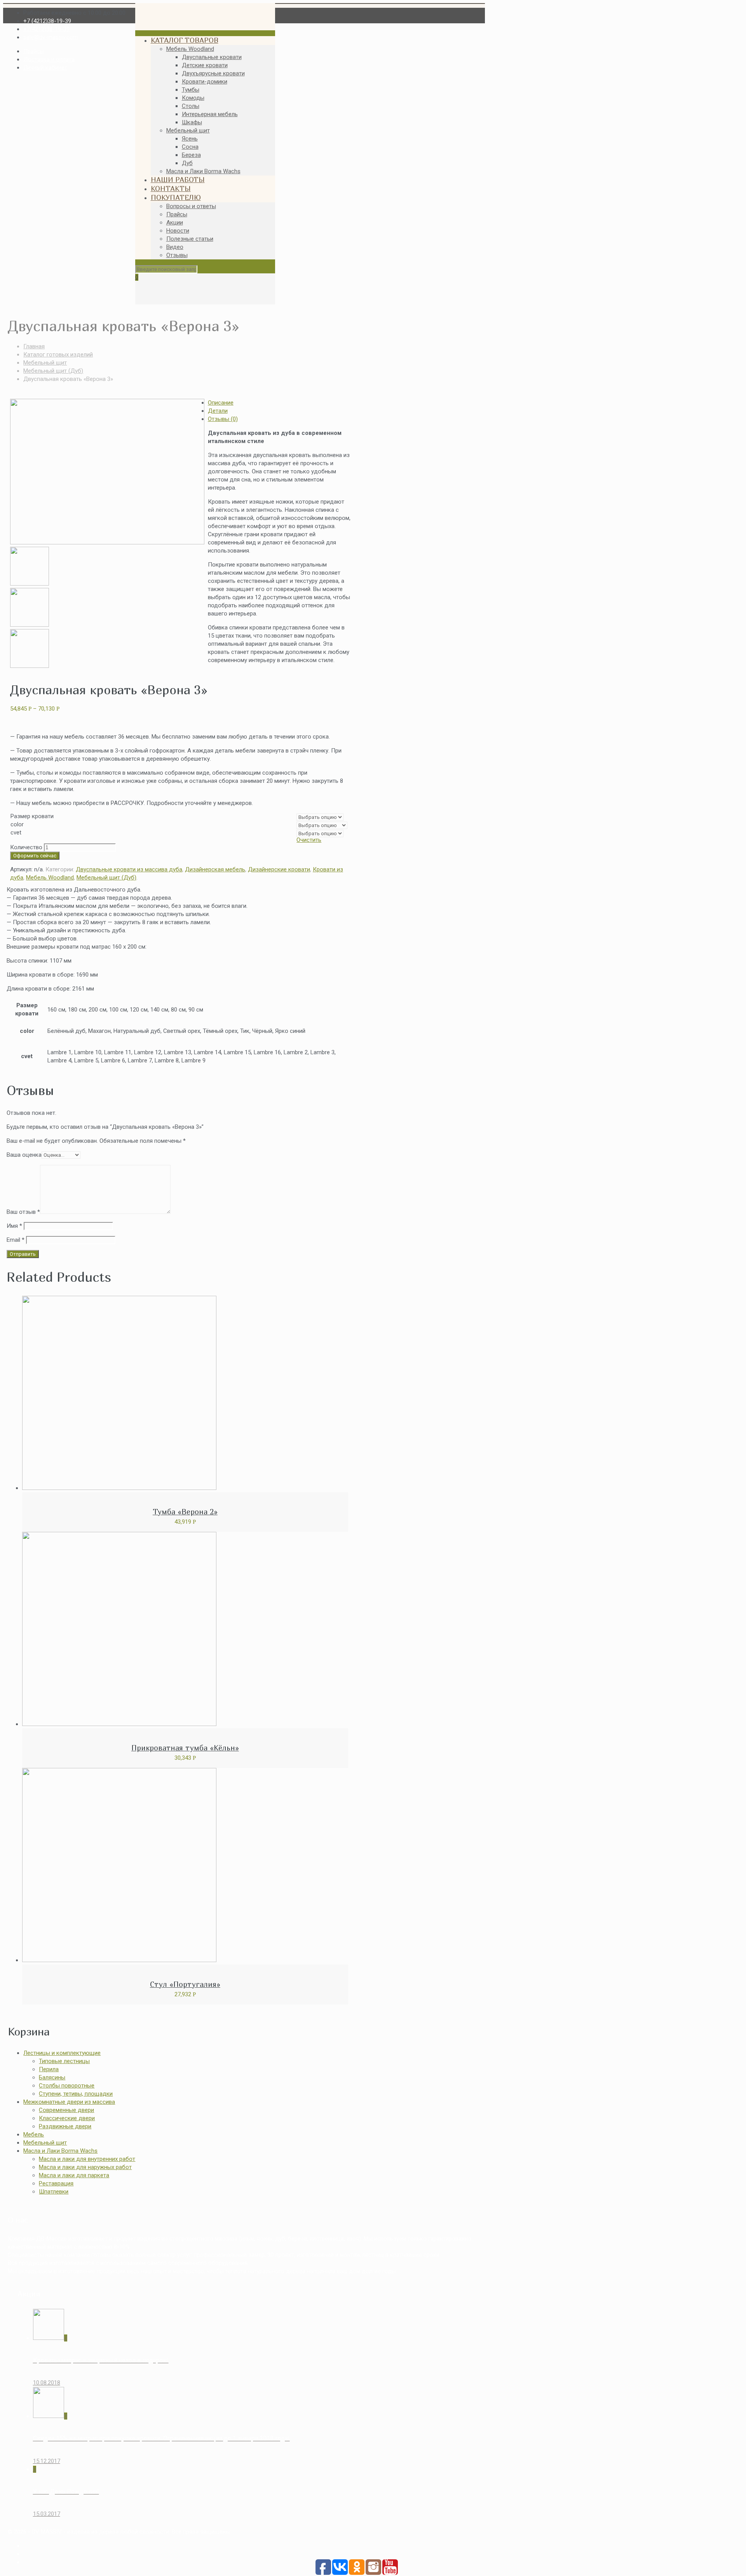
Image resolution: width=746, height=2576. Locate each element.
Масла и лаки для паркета (74, 2175)
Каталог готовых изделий (58, 355)
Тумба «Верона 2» (185, 1512)
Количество (26, 847)
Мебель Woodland (50, 878)
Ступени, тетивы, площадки (76, 2094)
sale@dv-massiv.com (51, 37)
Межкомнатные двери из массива (69, 2102)
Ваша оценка (24, 1155)
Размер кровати (32, 816)
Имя (14, 1226)
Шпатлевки (54, 2192)
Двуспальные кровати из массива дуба (129, 869)
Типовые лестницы (64, 2061)
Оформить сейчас (35, 856)
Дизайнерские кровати (279, 869)
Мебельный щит (45, 363)
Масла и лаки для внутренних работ (87, 2159)
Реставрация (56, 2183)
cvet (16, 833)
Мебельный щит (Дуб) (53, 371)
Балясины (52, 2077)
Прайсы (34, 51)
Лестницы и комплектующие (62, 2053)
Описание (221, 403)
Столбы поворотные (67, 2086)
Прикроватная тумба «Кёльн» (185, 1748)
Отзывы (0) (223, 419)
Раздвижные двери (65, 2126)
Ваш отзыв (23, 1212)
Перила (49, 2069)
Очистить (309, 840)
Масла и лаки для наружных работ (85, 2167)
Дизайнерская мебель (215, 869)
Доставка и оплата (49, 59)
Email (16, 1240)
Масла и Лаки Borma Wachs (60, 2151)
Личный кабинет (45, 68)
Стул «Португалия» (185, 1984)
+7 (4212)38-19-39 (47, 21)
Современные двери (66, 2110)
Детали (218, 411)
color (17, 824)
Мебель (34, 2134)
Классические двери (67, 2118)
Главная (34, 346)
